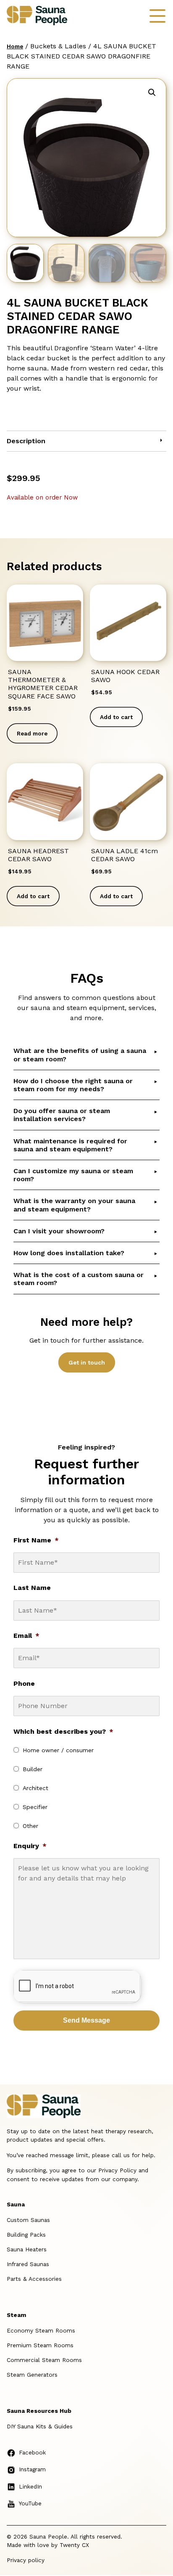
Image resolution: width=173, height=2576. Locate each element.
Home (15, 46)
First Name (36, 1540)
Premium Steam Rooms (40, 2345)
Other (30, 1826)
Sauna (16, 2204)
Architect (35, 1788)
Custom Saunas (28, 2220)
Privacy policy (26, 2560)
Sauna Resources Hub (39, 2411)
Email (26, 1636)
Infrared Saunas (28, 2264)
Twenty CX (74, 2545)
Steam (16, 2315)
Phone (24, 1683)
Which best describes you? (63, 1731)
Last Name (32, 1588)
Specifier (35, 1807)
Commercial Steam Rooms (44, 2360)
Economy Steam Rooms (41, 2330)
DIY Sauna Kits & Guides (40, 2426)
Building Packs (26, 2235)
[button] (152, 93)
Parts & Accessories (34, 2279)
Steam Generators (32, 2375)
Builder (33, 1769)
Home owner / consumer (58, 1750)
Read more (32, 733)
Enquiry (30, 1846)
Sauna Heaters (27, 2249)
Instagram (32, 2469)
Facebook (32, 2452)
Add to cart (116, 717)
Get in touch (87, 1362)
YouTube (30, 2503)
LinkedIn (30, 2486)
